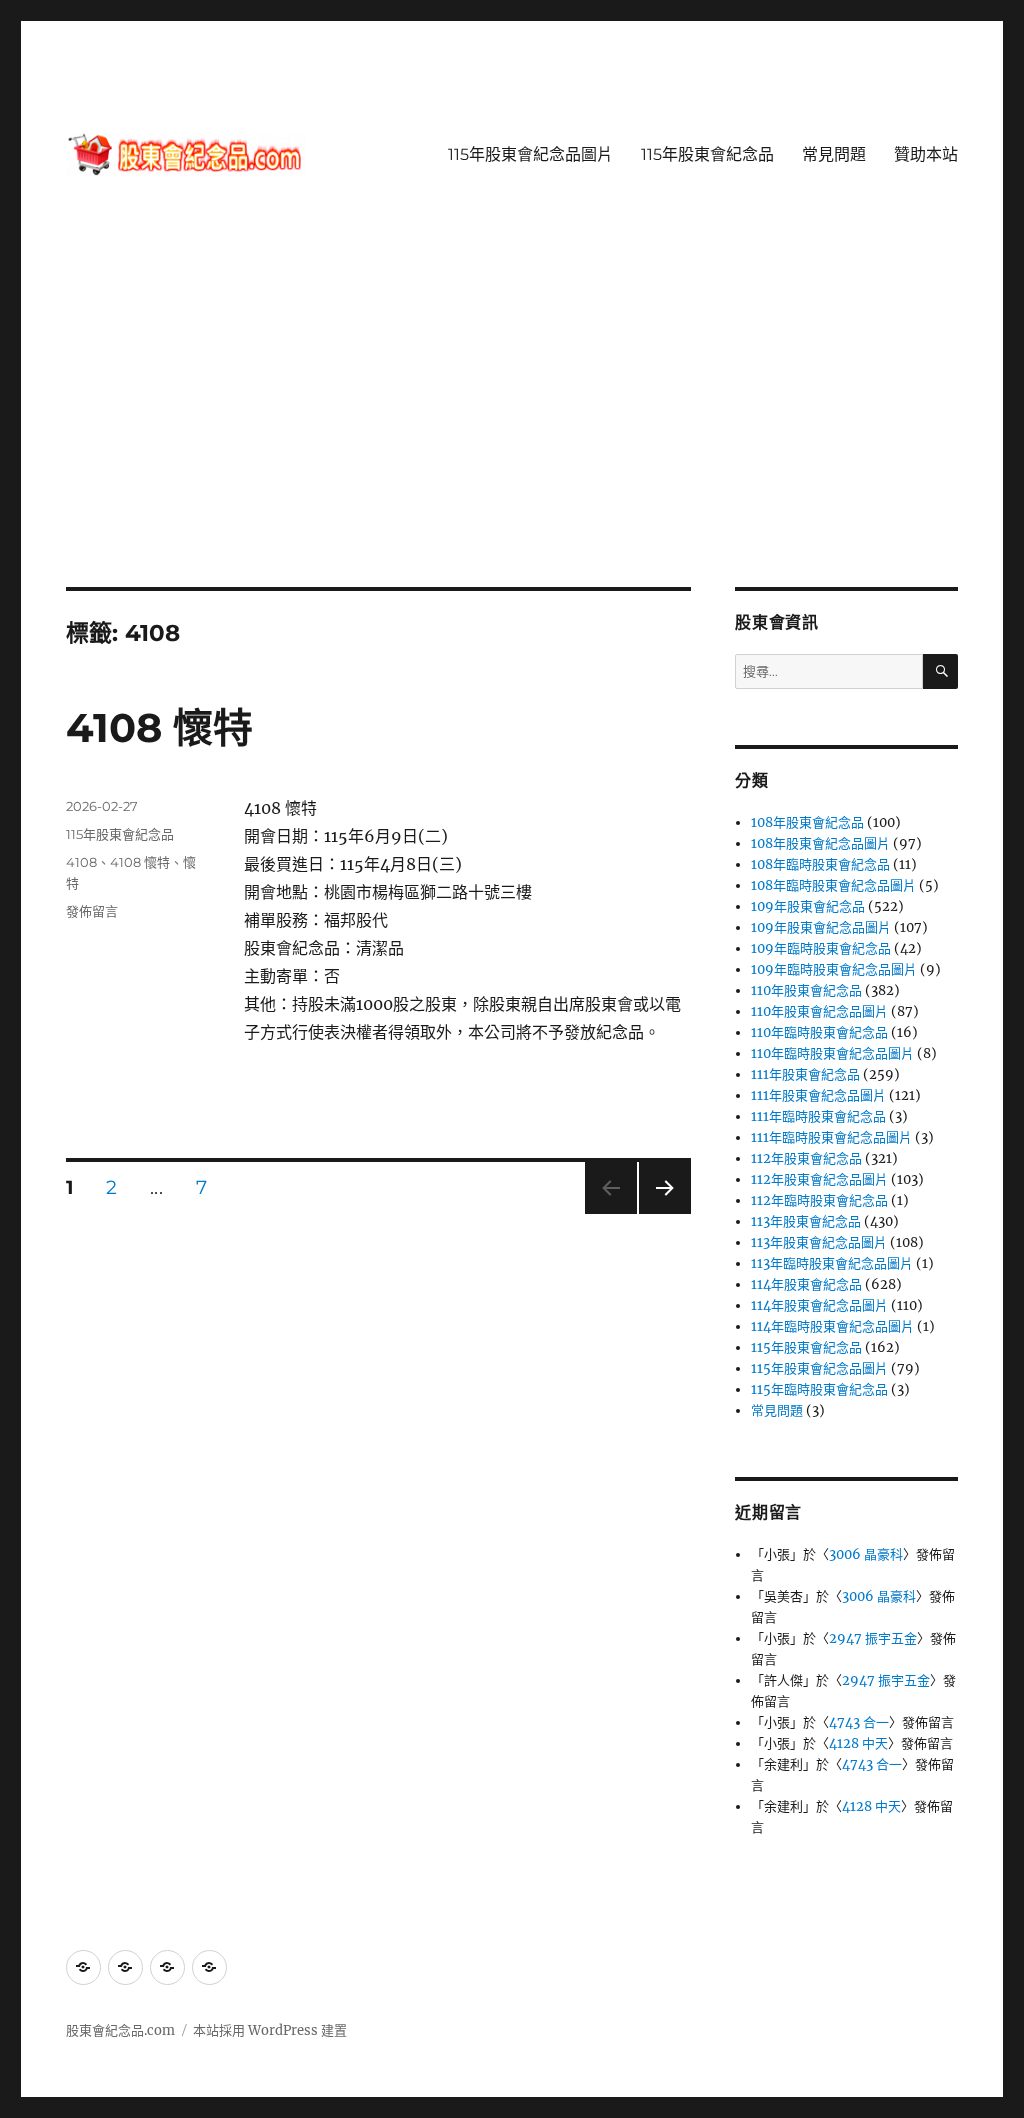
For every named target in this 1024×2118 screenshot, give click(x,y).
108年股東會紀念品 (807, 822)
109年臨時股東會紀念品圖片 (834, 969)
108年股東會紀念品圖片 (820, 843)
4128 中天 (858, 1743)
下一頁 (658, 1213)
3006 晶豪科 (866, 1554)
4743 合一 (859, 1722)
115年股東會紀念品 (707, 154)
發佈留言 (92, 911)
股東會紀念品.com (120, 2030)
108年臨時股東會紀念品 (820, 864)
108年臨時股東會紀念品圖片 (833, 885)
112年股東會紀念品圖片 (819, 1179)
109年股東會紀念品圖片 (821, 927)
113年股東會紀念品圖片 (819, 1242)
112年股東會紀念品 (806, 1158)
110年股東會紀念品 (806, 990)
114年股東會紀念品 (806, 1284)
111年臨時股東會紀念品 (818, 1116)
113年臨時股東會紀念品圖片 (832, 1263)
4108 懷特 (159, 727)
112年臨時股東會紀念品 (819, 1200)
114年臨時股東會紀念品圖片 (832, 1326)
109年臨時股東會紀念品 (821, 948)
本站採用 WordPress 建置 (270, 2030)
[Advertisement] (516, 439)
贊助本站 (926, 154)
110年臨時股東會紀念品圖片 (832, 1053)
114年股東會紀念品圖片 (819, 1305)
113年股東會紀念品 (806, 1221)
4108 (81, 862)
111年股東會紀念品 (805, 1074)
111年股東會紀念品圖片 (818, 1095)
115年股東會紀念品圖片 (530, 154)
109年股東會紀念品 (808, 906)
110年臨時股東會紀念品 (819, 1032)
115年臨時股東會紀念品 (819, 1389)
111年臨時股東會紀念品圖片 (831, 1137)
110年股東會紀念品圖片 (819, 1011)
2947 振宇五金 (873, 1638)
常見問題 (834, 154)
